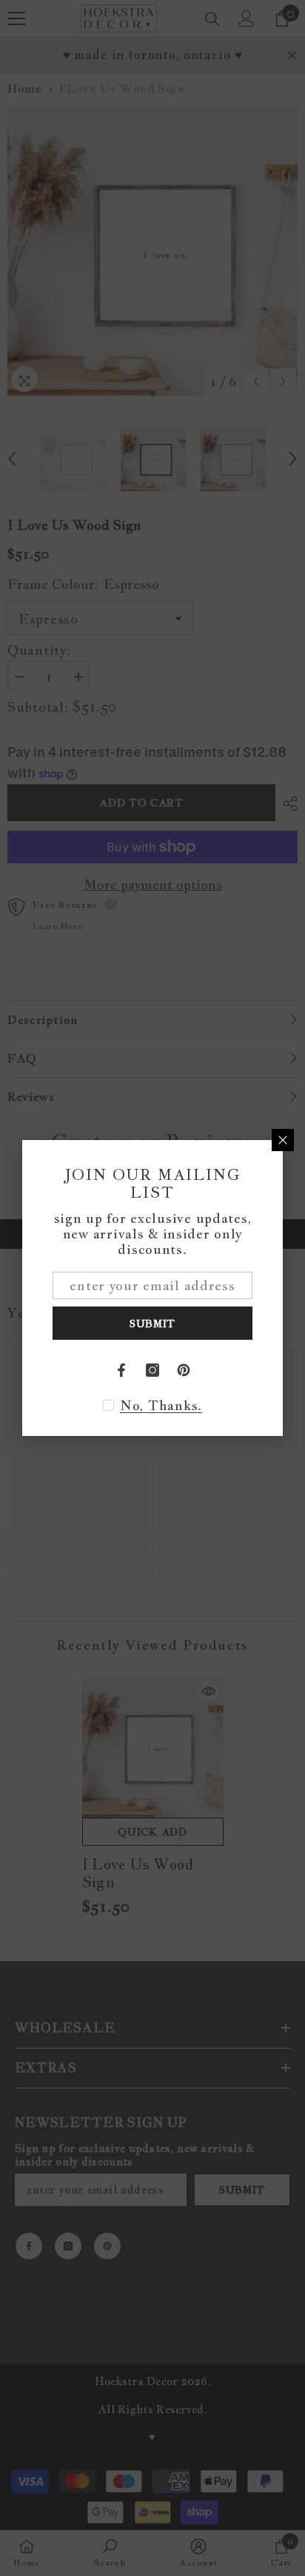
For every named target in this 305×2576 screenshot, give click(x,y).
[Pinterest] (184, 1370)
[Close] (283, 1140)
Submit (152, 1324)
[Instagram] (152, 1370)
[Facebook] (121, 1370)
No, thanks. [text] (161, 1406)
